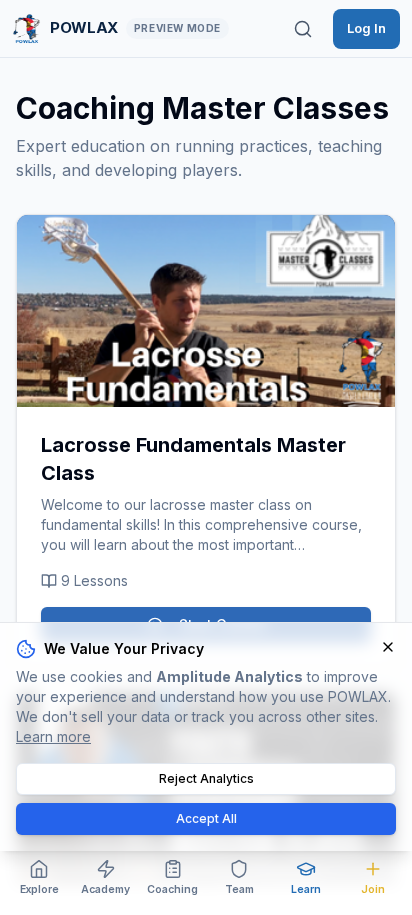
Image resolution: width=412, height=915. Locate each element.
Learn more (53, 736)
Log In (366, 28)
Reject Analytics (206, 778)
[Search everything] (303, 29)
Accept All (206, 818)
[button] (206, 311)
